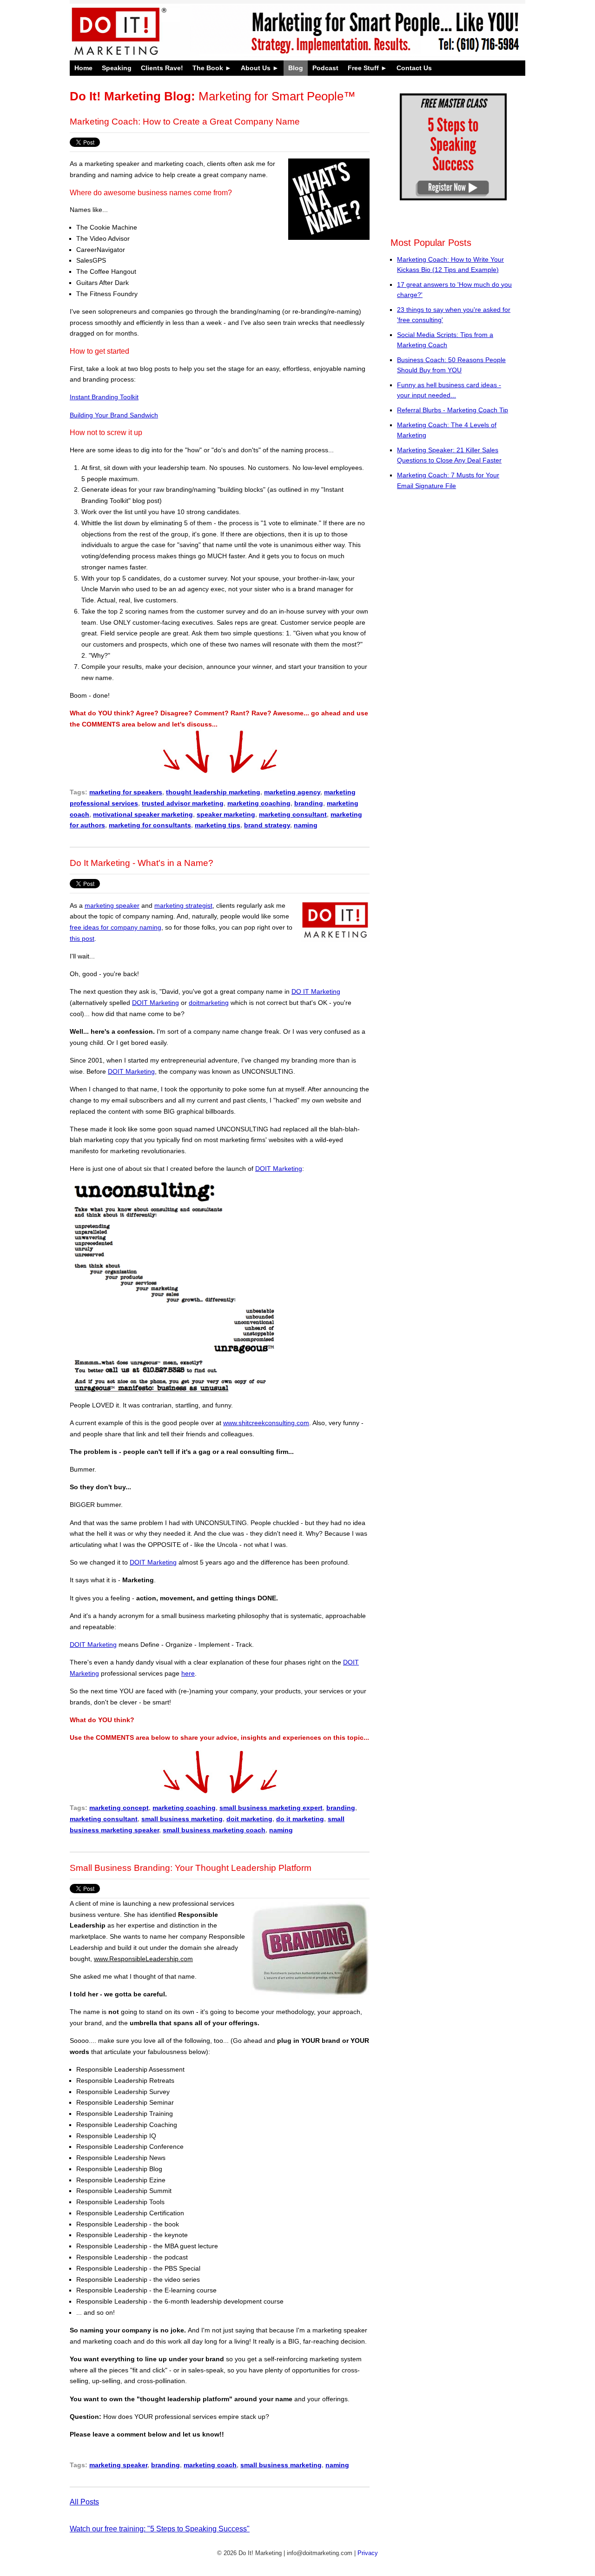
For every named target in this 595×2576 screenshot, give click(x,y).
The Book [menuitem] (208, 68)
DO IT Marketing (316, 991)
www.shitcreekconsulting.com (266, 1423)
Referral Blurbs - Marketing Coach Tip (453, 410)
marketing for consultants (150, 825)
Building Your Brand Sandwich (114, 415)
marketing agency (292, 792)
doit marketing (249, 1819)
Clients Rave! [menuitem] (162, 68)
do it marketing (300, 1819)
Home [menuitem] (83, 68)
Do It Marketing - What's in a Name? (142, 863)
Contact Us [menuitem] (414, 68)
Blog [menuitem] (296, 68)
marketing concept (119, 1808)
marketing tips (218, 825)
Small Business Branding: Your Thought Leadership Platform (191, 1868)
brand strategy (267, 825)
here (188, 1673)
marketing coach (210, 2465)
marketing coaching (259, 803)
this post (82, 938)
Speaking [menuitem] (117, 68)
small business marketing (182, 1819)
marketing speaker (112, 905)
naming (306, 825)
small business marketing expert (271, 1808)
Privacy (368, 2553)
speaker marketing (226, 814)
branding (309, 803)
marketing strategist (183, 905)
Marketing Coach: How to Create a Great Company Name (185, 122)
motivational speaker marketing (143, 814)
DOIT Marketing (155, 1003)
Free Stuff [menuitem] (363, 68)
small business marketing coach (214, 1830)
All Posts (84, 2502)
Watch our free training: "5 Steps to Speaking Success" (160, 2529)
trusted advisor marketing (183, 803)
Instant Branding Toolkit (104, 397)
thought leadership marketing (213, 792)
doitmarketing (209, 1003)
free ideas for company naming (116, 927)
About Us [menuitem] (256, 68)
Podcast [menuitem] (325, 68)
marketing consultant (293, 814)
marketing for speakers (126, 792)
